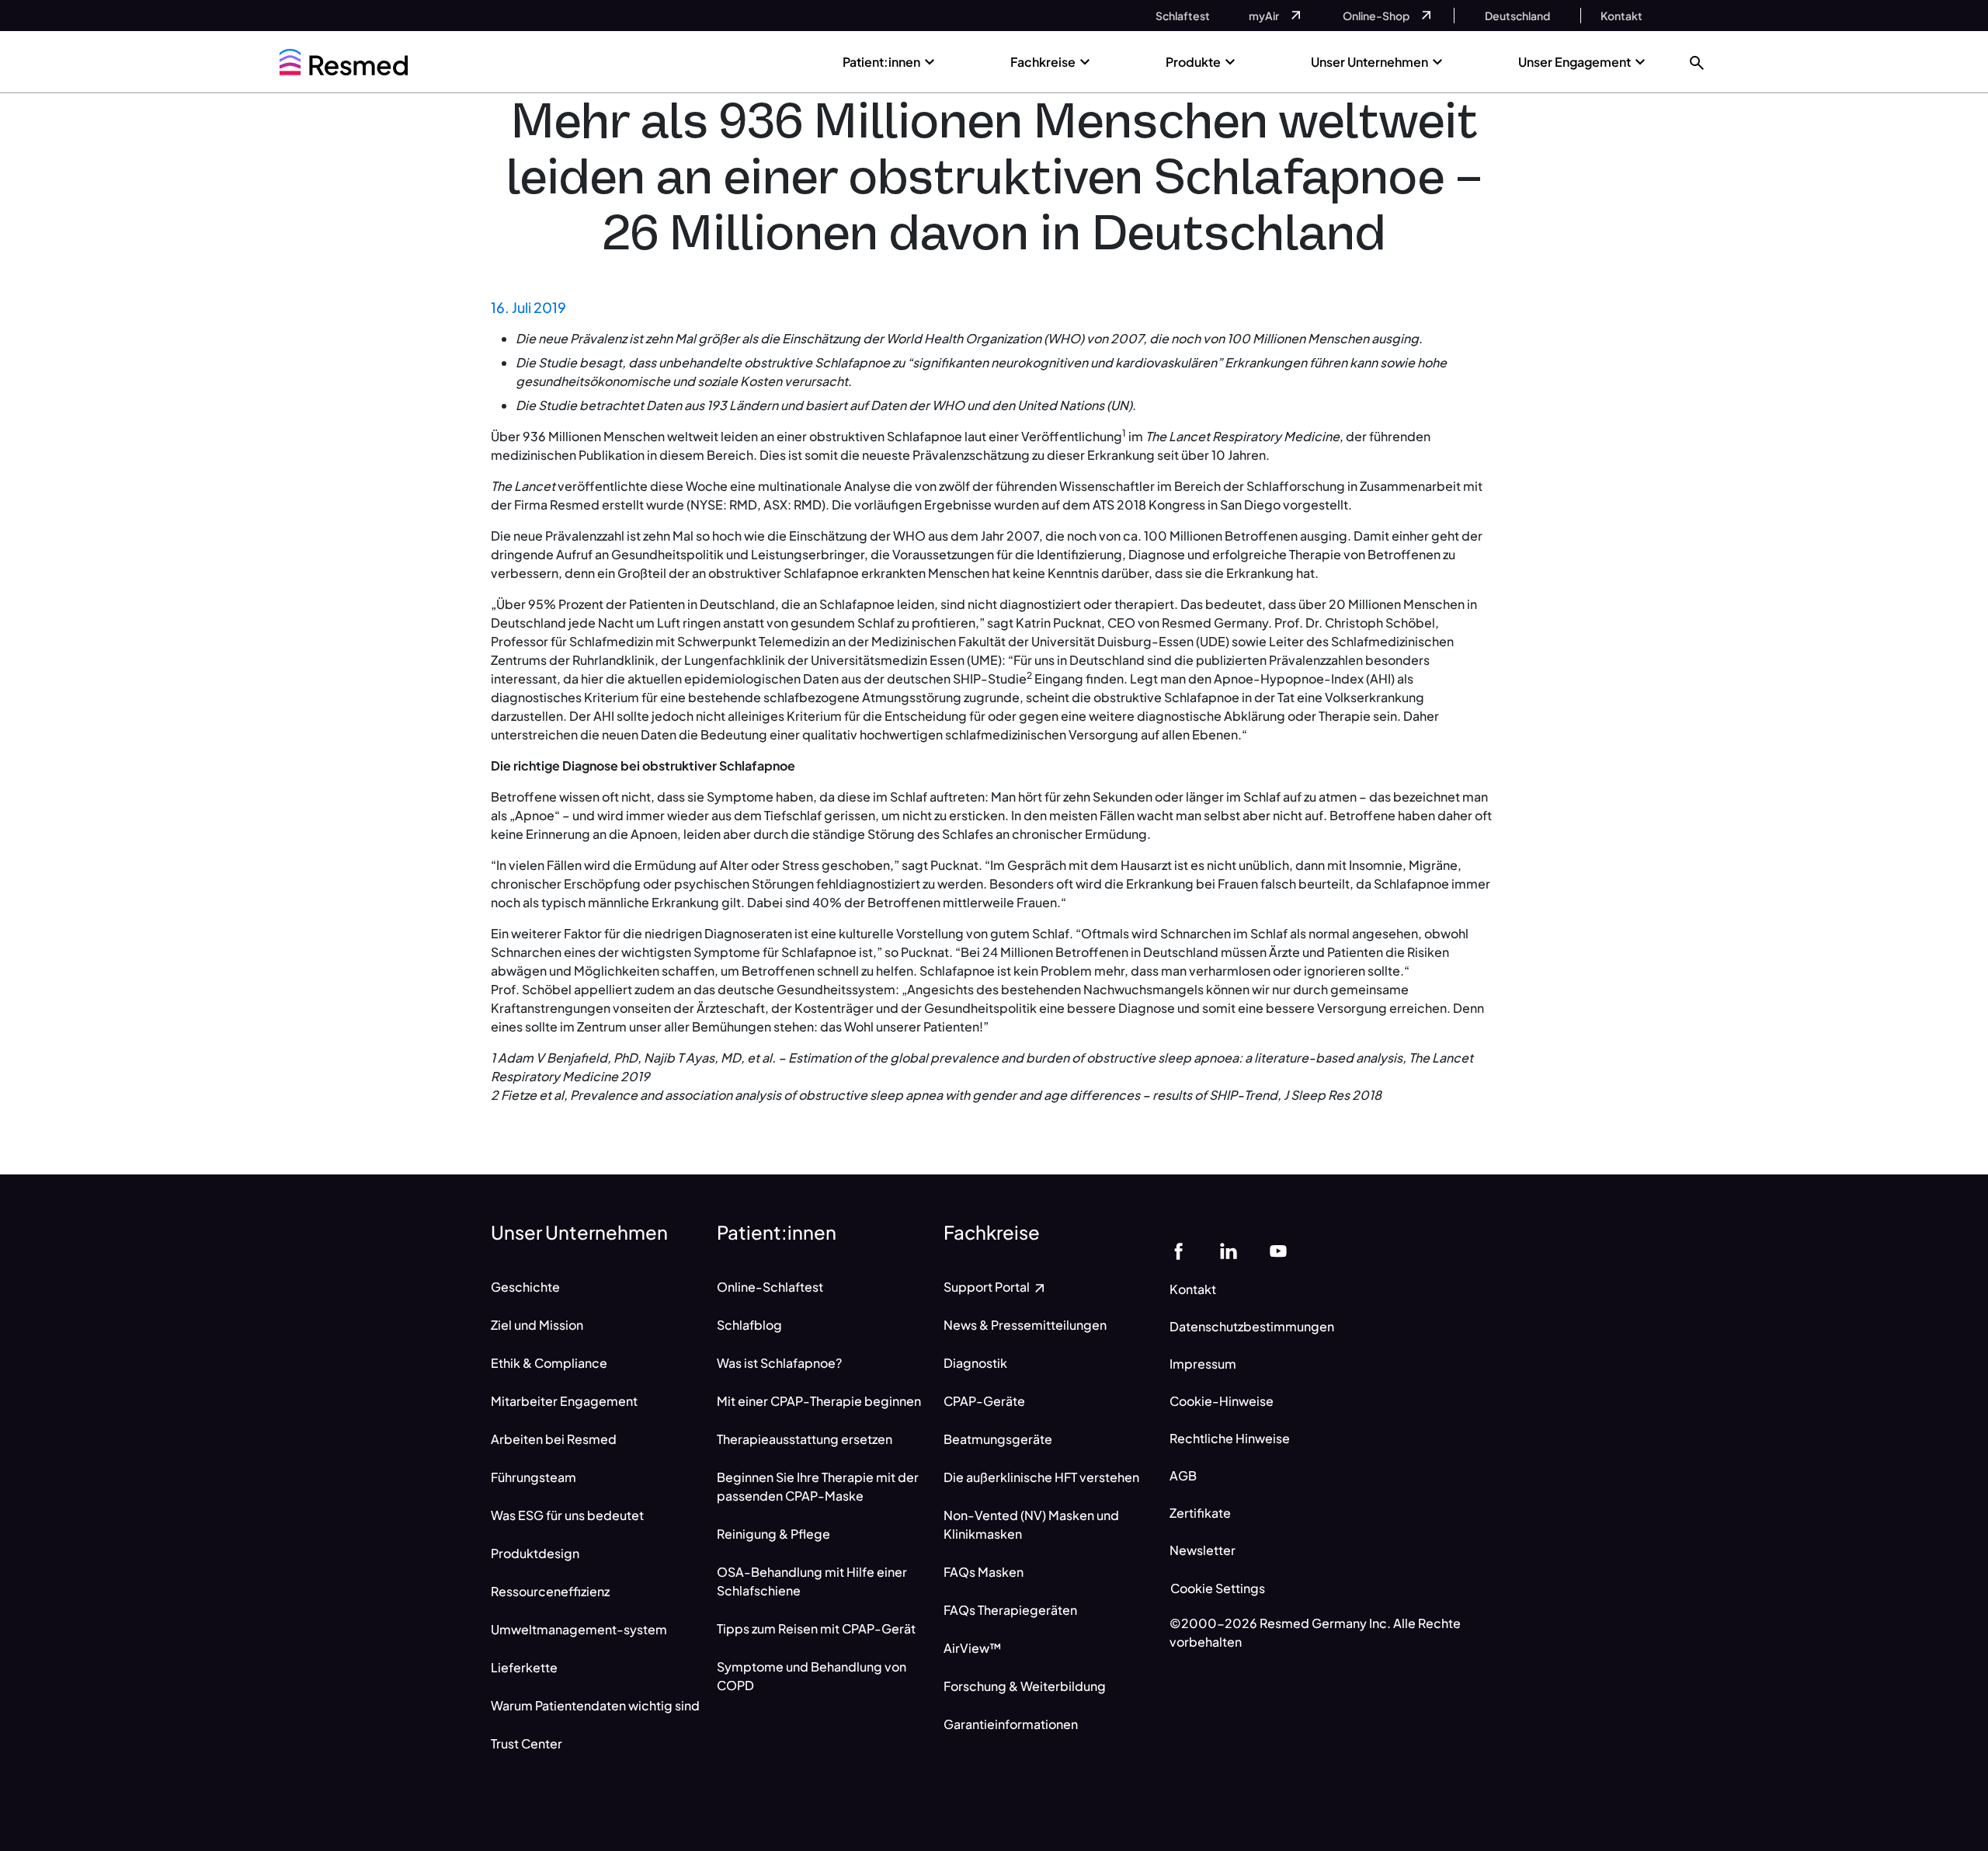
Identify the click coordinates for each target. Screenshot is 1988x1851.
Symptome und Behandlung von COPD (812, 1676)
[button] (1697, 62)
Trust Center (527, 1743)
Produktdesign (535, 1553)
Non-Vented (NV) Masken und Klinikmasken (1031, 1524)
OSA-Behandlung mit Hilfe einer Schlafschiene (812, 1581)
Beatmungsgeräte (998, 1439)
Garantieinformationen (1011, 1724)
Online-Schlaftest (770, 1287)
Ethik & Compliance (549, 1363)
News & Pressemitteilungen (1025, 1325)
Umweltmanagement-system (579, 1629)
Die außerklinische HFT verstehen (1041, 1477)
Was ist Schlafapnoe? (779, 1363)
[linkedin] (1229, 1249)
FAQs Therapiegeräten (1010, 1610)
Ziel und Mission (537, 1325)
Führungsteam (533, 1477)
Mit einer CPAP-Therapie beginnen (819, 1401)
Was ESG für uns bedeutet (567, 1515)
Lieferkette (524, 1667)
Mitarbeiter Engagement (564, 1401)
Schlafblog (749, 1325)
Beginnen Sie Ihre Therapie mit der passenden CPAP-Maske (818, 1486)
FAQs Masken (984, 1572)
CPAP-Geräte (984, 1401)
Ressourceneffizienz (550, 1591)
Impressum (1203, 1364)
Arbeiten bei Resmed (554, 1439)
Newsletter (1203, 1550)
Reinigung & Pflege (773, 1534)
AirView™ (973, 1648)
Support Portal (988, 1287)
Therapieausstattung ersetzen (805, 1439)
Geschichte (525, 1287)
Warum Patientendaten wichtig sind (595, 1705)
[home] (344, 62)
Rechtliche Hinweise (1230, 1438)
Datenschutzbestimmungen (1252, 1326)
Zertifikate (1200, 1513)
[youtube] (1278, 1249)
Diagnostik (975, 1363)
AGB (1183, 1475)
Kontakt (1193, 1289)
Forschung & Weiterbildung (1025, 1686)
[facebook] (1179, 1249)
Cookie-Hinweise (1222, 1401)
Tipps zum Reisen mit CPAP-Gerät (816, 1628)
